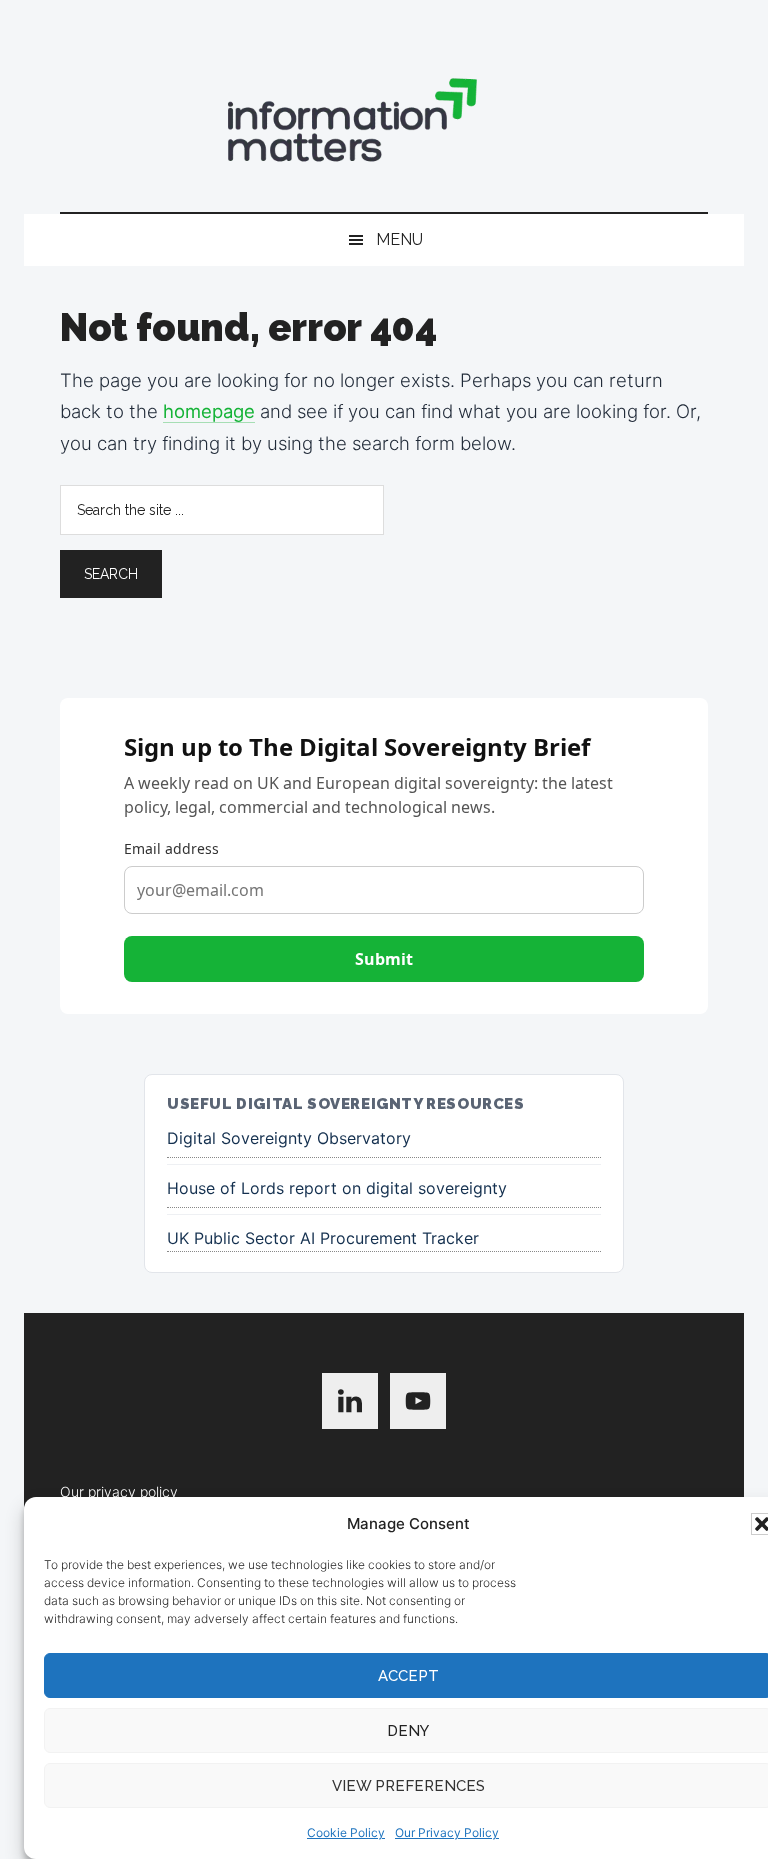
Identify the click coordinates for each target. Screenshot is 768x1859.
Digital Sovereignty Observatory (289, 1138)
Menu (399, 239)
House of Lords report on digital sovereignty (337, 1188)
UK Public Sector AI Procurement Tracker (323, 1238)
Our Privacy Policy (447, 1832)
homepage (209, 411)
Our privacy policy (119, 1491)
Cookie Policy (346, 1832)
